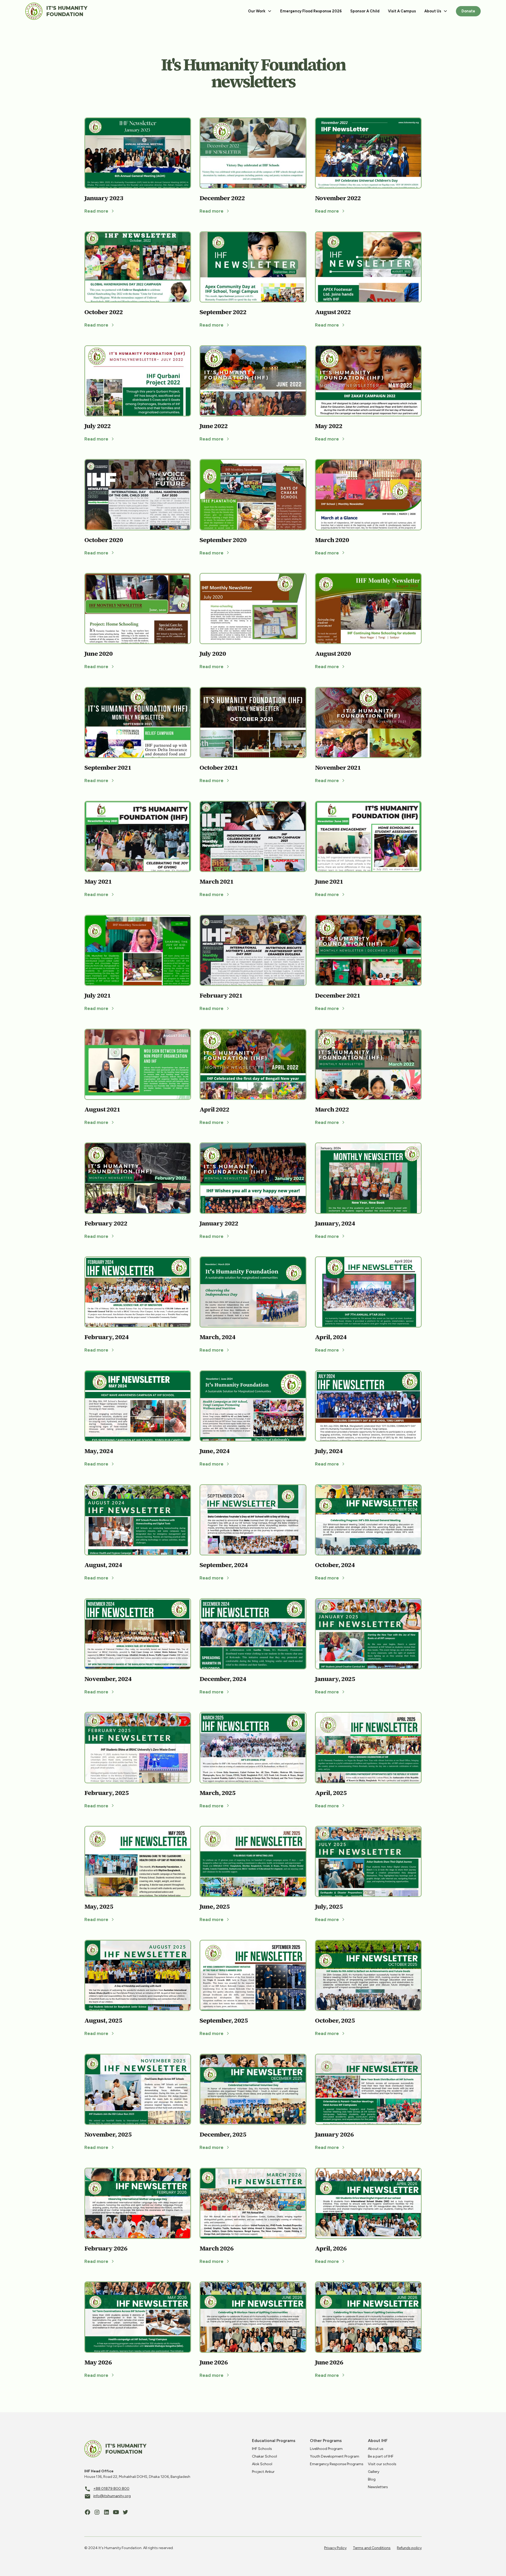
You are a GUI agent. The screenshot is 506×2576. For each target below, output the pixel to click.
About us (376, 2449)
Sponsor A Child (365, 11)
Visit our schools (382, 2464)
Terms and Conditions (372, 2548)
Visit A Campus (402, 11)
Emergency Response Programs (337, 2464)
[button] (260, 11)
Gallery (374, 2472)
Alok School (262, 2464)
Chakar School (264, 2456)
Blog (372, 2479)
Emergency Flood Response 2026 (311, 11)
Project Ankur (263, 2472)
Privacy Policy (335, 2548)
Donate (468, 11)
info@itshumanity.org (112, 2496)
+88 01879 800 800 (111, 2489)
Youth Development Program (335, 2456)
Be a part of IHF (381, 2456)
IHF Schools (262, 2449)
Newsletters (378, 2487)
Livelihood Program (326, 2449)
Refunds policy (409, 2548)
